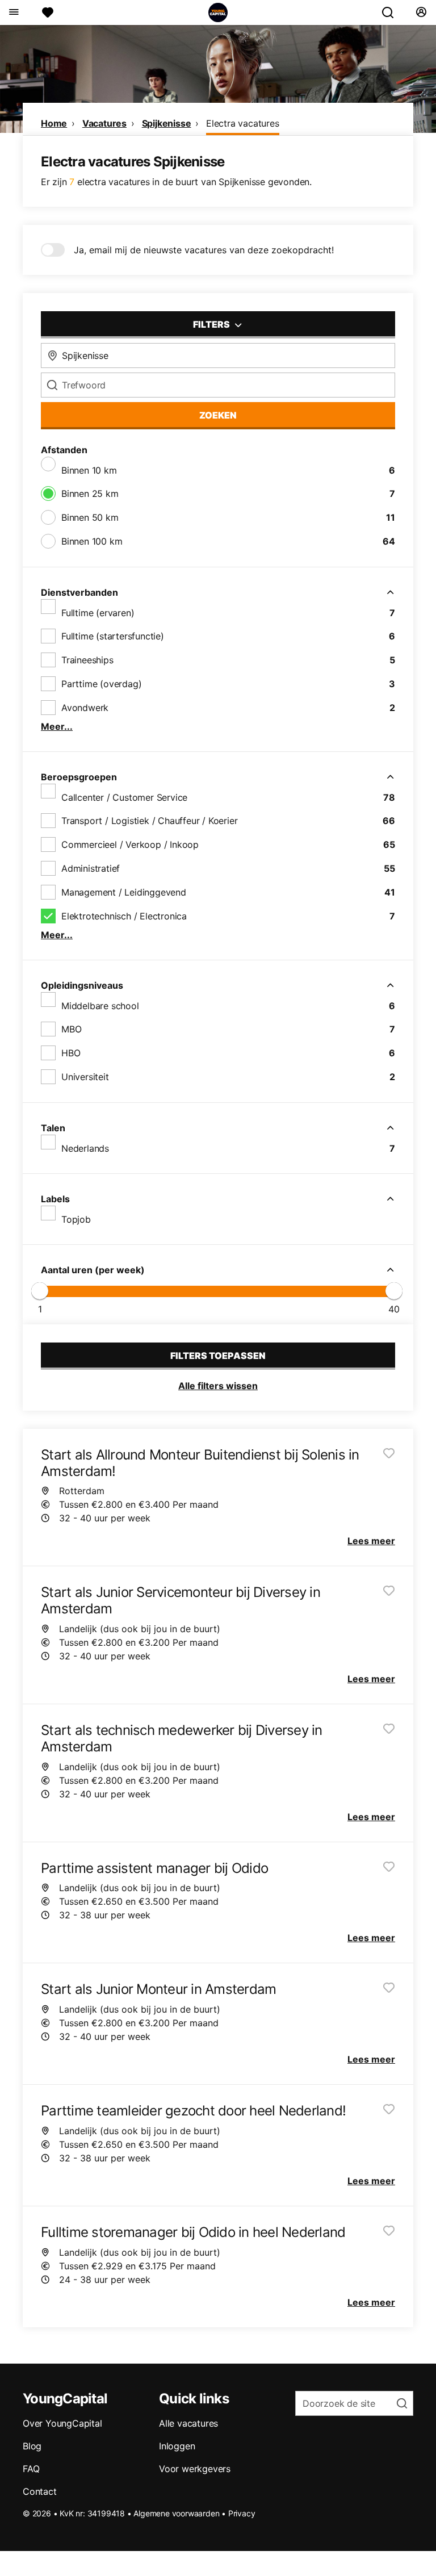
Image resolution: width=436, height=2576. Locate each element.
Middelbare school (100, 1006)
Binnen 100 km (92, 541)
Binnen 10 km (89, 470)
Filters (212, 324)
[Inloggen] (421, 12)
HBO (71, 1053)
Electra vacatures (243, 123)
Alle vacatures (188, 2423)
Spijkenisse (167, 123)
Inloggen (177, 2446)
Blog (32, 2446)
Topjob (76, 1219)
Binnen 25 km (90, 494)
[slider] (40, 1291)
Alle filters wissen (218, 1386)
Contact (40, 2491)
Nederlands (85, 1148)
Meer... (57, 726)
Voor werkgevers (195, 2469)
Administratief (91, 868)
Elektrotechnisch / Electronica (124, 916)
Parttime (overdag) (101, 684)
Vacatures (104, 123)
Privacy (242, 2513)
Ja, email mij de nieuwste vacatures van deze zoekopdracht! (204, 250)
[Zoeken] (392, 12)
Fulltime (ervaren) (98, 613)
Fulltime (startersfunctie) (113, 636)
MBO (71, 1029)
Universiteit (85, 1077)
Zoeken (218, 415)
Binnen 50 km (90, 517)
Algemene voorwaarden (176, 2513)
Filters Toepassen (218, 1356)
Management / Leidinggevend (124, 892)
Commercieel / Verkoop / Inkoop (130, 844)
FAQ (31, 2469)
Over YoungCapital (62, 2423)
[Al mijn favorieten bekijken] (48, 12)
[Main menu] (13, 12)
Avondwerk (85, 708)
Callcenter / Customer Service (124, 797)
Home (54, 123)
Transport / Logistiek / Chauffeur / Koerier (149, 821)
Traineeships (87, 660)
